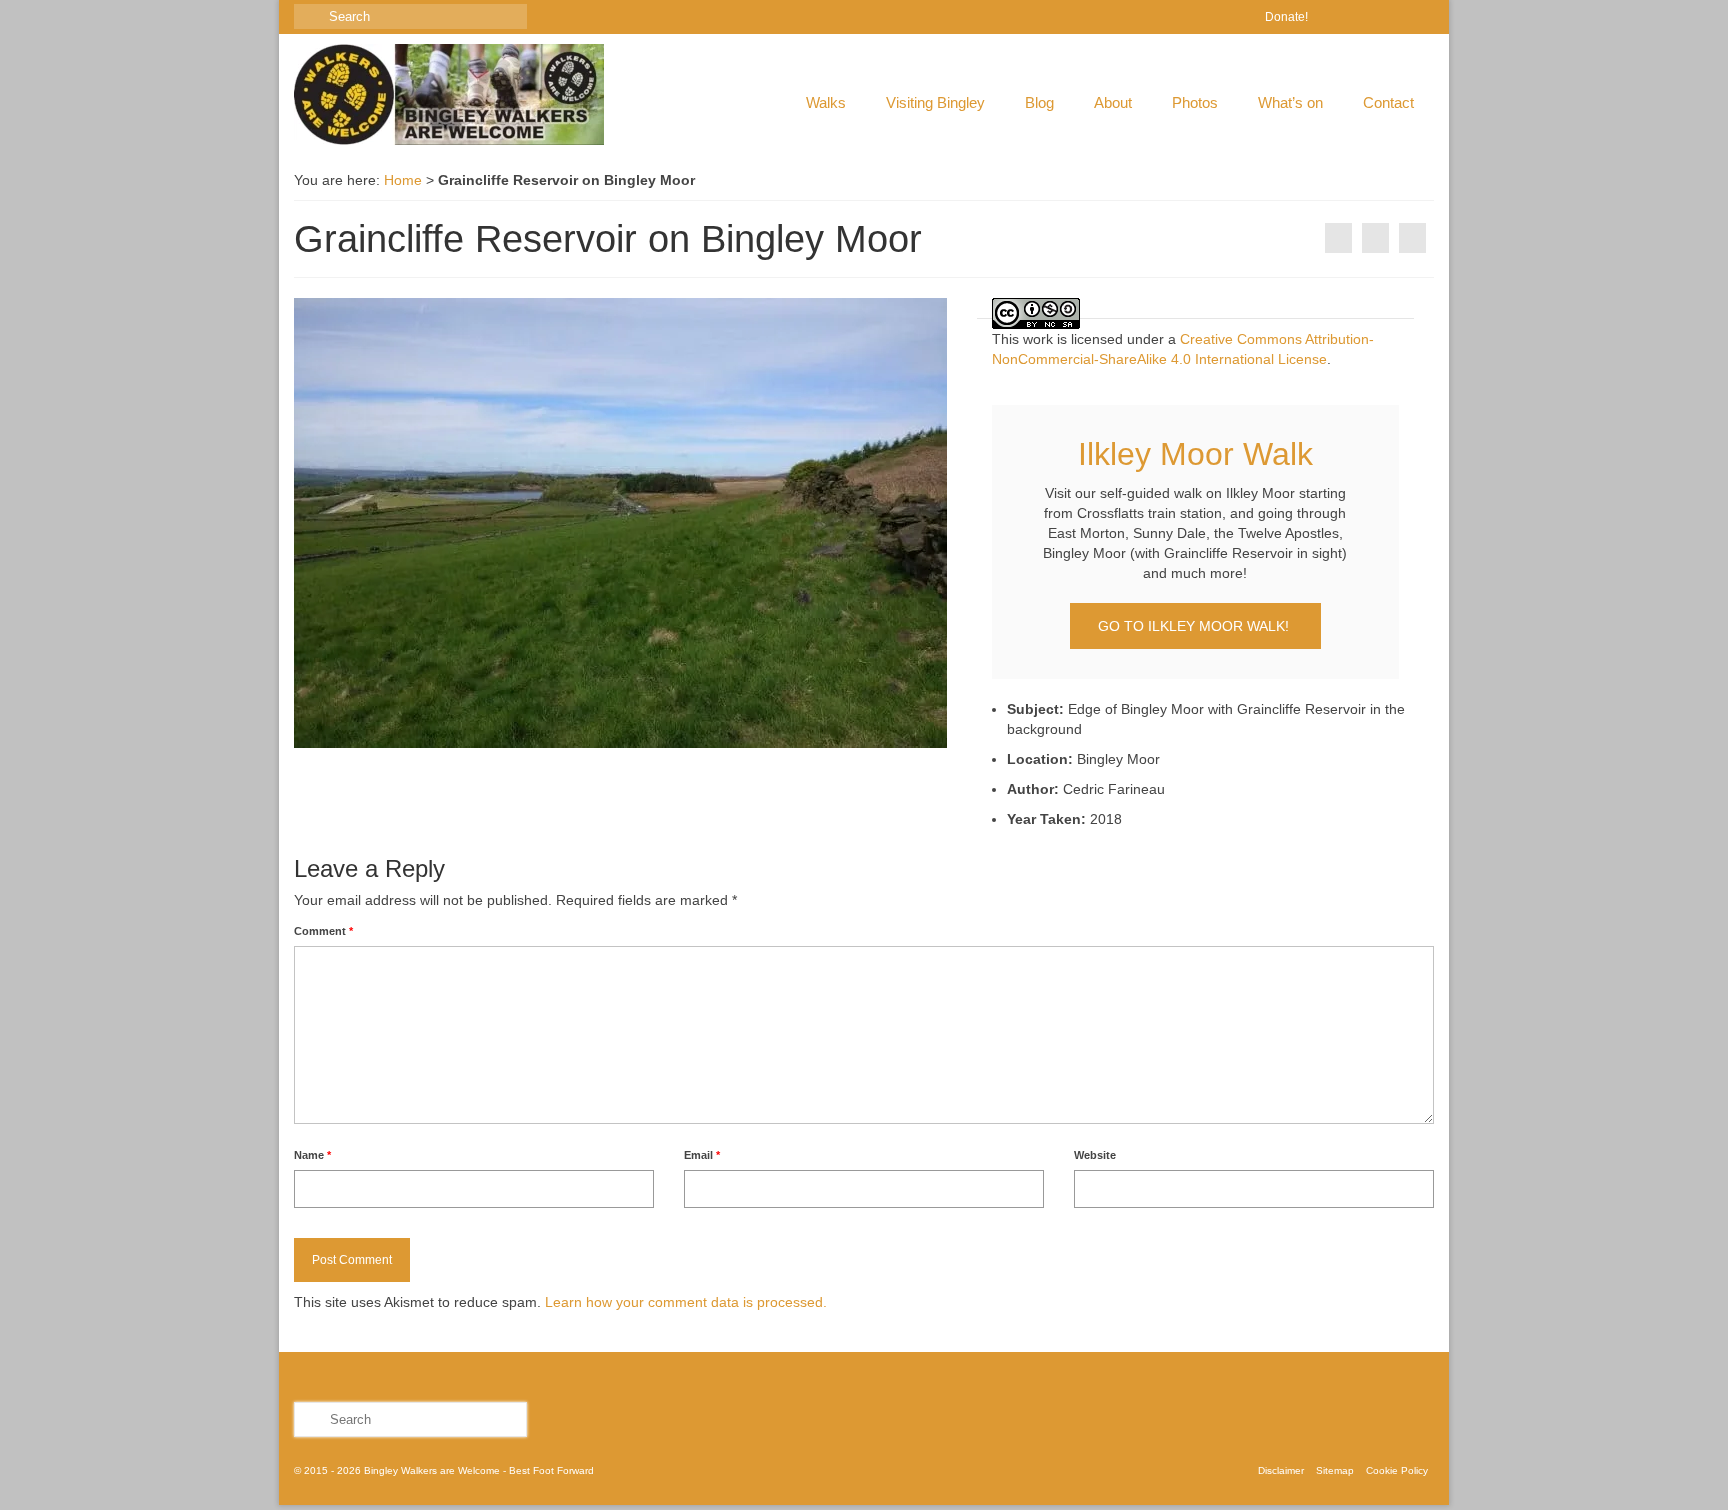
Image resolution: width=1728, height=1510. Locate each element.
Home (403, 180)
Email (702, 1155)
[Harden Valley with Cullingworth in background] (1412, 238)
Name (312, 1155)
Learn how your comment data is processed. (686, 1302)
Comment (323, 931)
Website (1095, 1155)
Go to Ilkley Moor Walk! (1195, 626)
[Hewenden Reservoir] (1338, 238)
